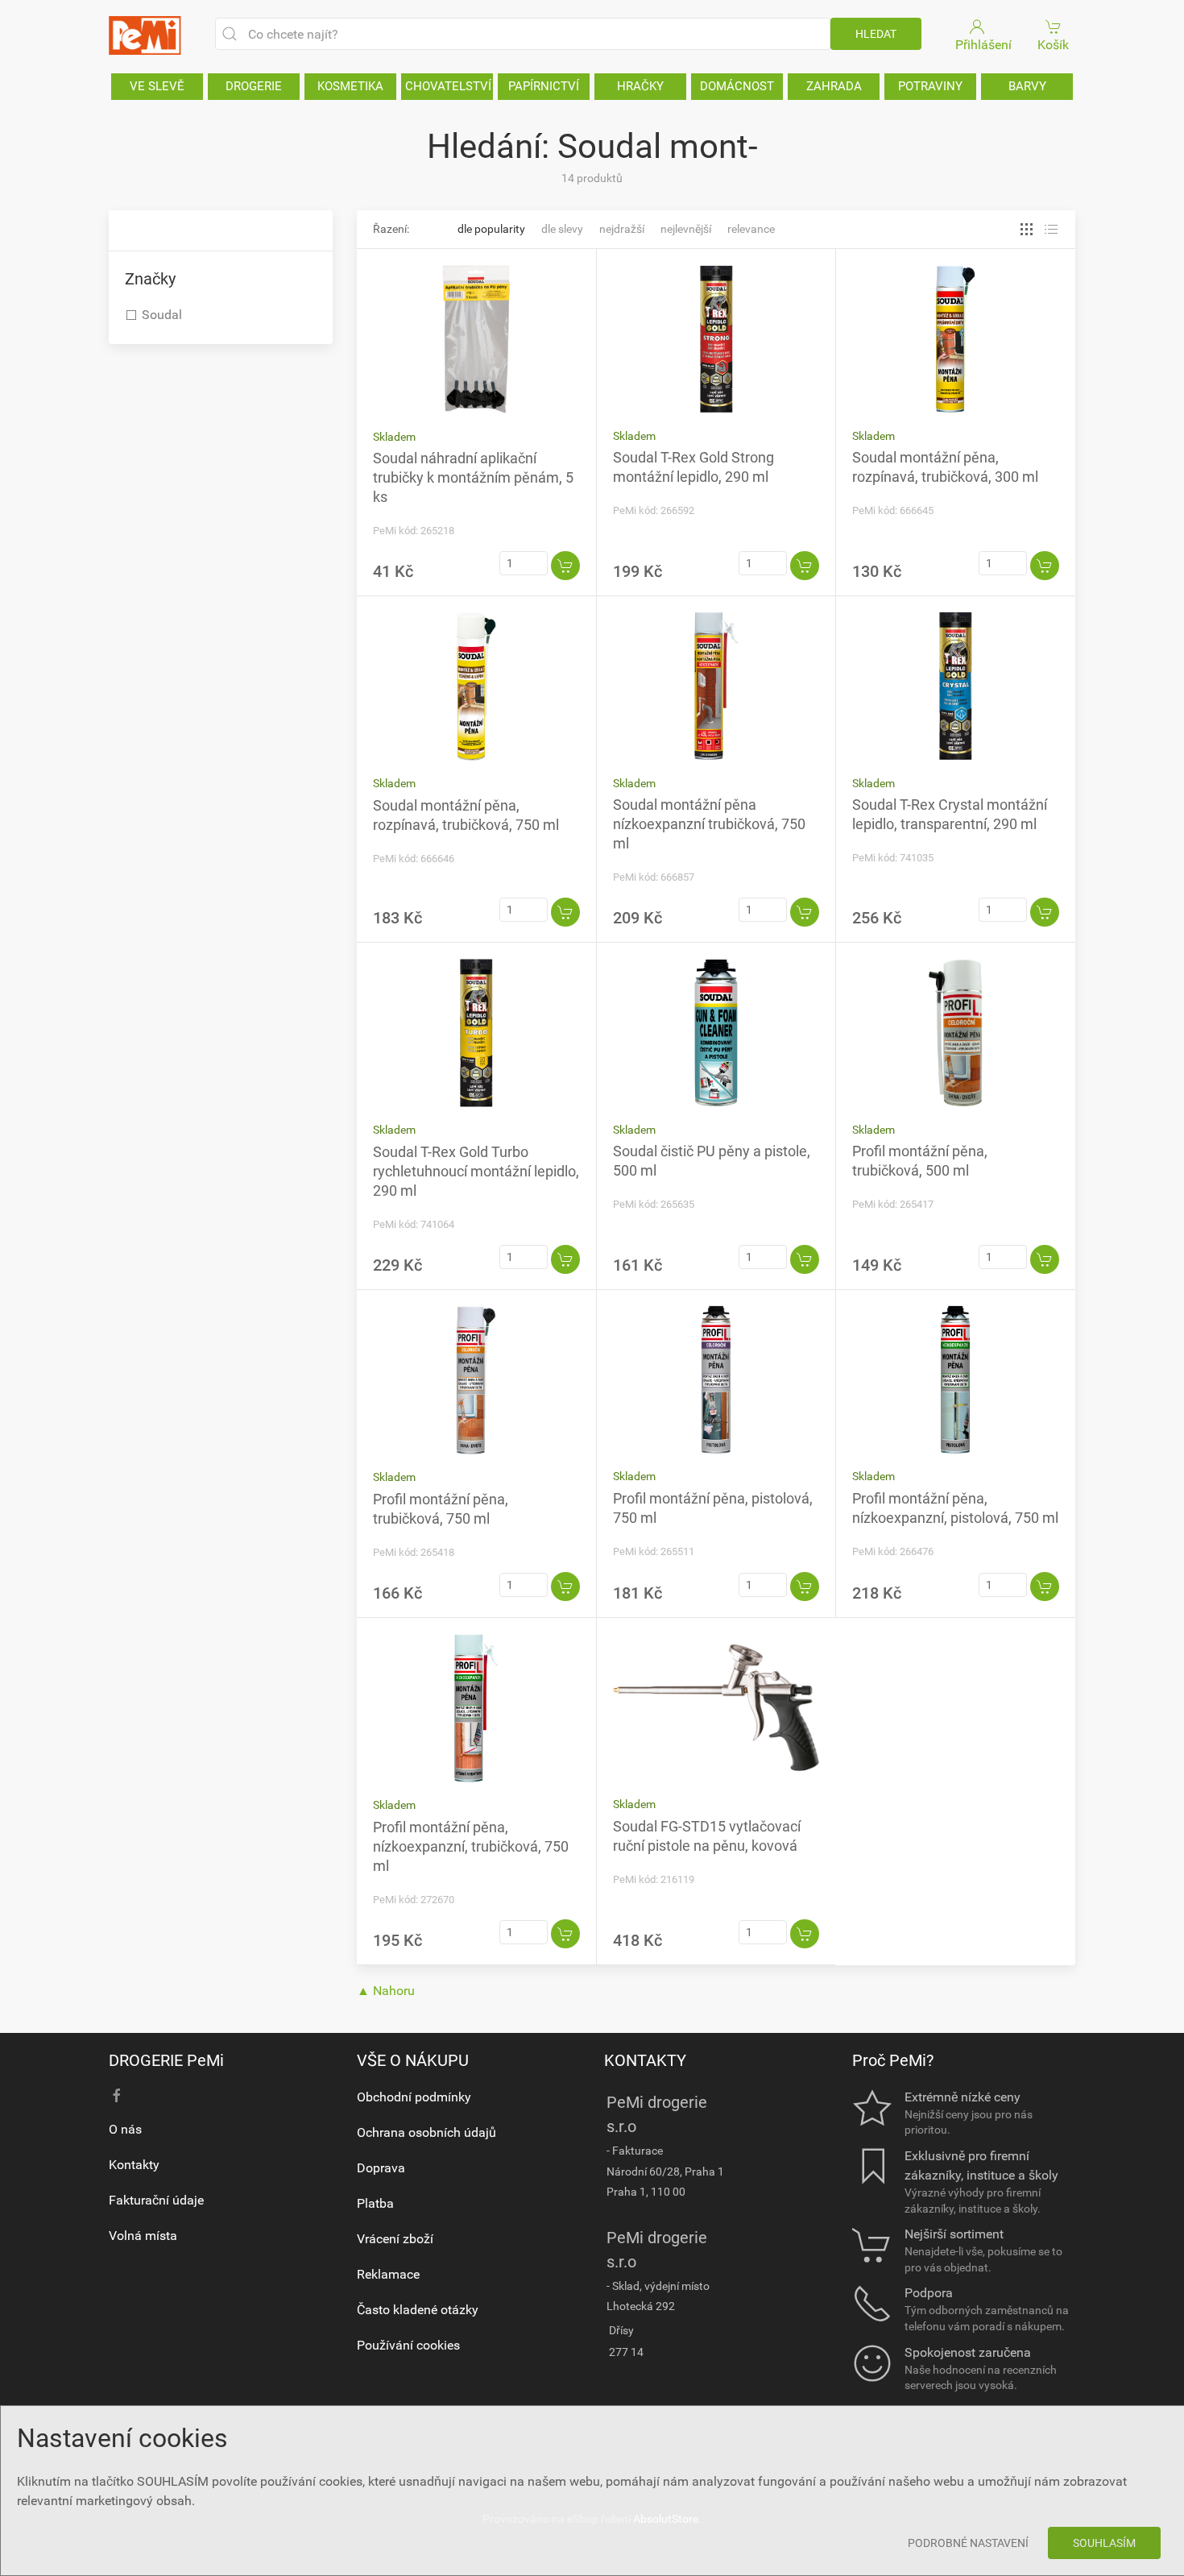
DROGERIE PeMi (166, 2060)
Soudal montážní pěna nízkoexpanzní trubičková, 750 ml (709, 824)
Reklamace (388, 2274)
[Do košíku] (565, 566)
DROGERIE (254, 86)
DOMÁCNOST (737, 86)
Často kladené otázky (418, 2310)
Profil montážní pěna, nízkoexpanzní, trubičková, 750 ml (471, 1846)
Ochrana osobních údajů (426, 2132)
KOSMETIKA (350, 86)
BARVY (1027, 86)
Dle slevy (562, 229)
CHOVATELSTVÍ (448, 86)
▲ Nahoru (386, 1991)
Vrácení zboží (395, 2239)
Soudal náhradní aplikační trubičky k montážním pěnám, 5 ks (473, 477)
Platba (375, 2203)
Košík (1053, 45)
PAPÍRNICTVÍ (544, 86)
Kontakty (134, 2165)
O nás (125, 2129)
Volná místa (143, 2236)
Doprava (381, 2168)
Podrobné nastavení (968, 2543)
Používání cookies (408, 2345)
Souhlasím (1104, 2543)
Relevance (751, 229)
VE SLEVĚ (157, 86)
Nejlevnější (686, 229)
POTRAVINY (930, 86)
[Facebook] (117, 2096)
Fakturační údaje (156, 2200)
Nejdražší (622, 229)
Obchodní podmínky (414, 2097)
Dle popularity (491, 229)
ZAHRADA (834, 86)
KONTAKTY (645, 2060)
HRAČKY (640, 86)
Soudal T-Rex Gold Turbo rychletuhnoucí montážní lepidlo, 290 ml (476, 1171)
